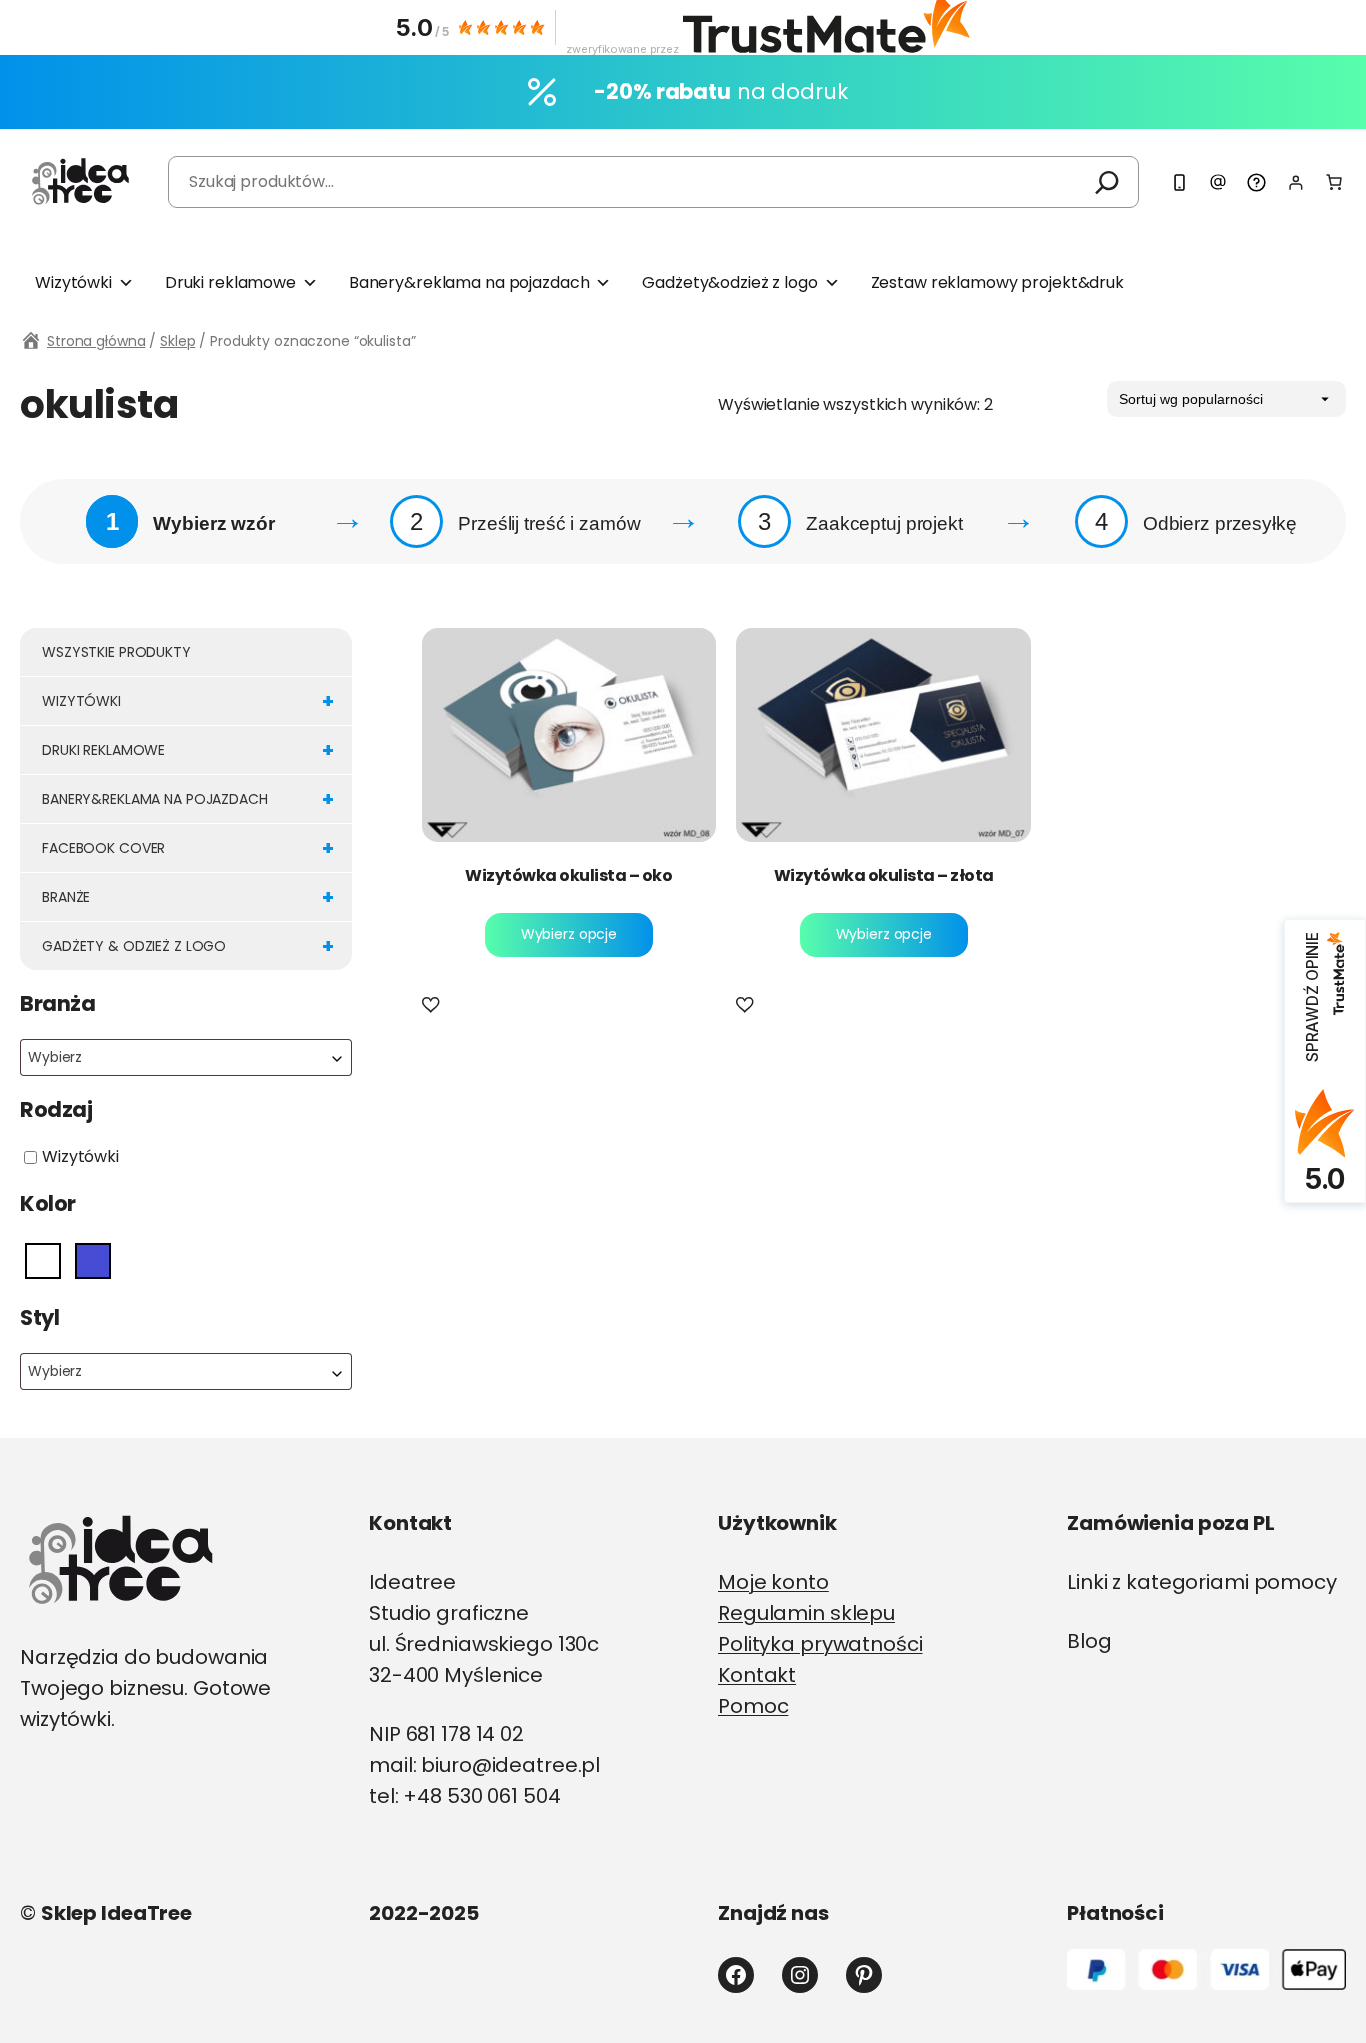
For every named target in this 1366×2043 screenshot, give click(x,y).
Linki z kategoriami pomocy (1202, 1582)
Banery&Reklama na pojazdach (188, 799)
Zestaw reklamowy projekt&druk (997, 282)
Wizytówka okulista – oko (568, 875)
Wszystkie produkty (116, 652)
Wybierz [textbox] (55, 1057)
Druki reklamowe (230, 282)
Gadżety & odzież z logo (188, 946)
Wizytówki (73, 282)
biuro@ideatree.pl (510, 1765)
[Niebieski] (93, 1260)
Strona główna (96, 341)
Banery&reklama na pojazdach (469, 282)
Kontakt (757, 1675)
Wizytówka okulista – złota (884, 875)
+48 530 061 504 (481, 1796)
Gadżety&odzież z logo (729, 282)
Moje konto (773, 1582)
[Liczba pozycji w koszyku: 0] (1334, 182)
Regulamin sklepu (806, 1613)
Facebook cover (188, 848)
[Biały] (43, 1260)
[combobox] (186, 1057)
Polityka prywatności (820, 1644)
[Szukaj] (1107, 182)
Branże (188, 897)
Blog (1089, 1641)
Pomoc (753, 1706)
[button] (434, 1006)
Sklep (177, 341)
